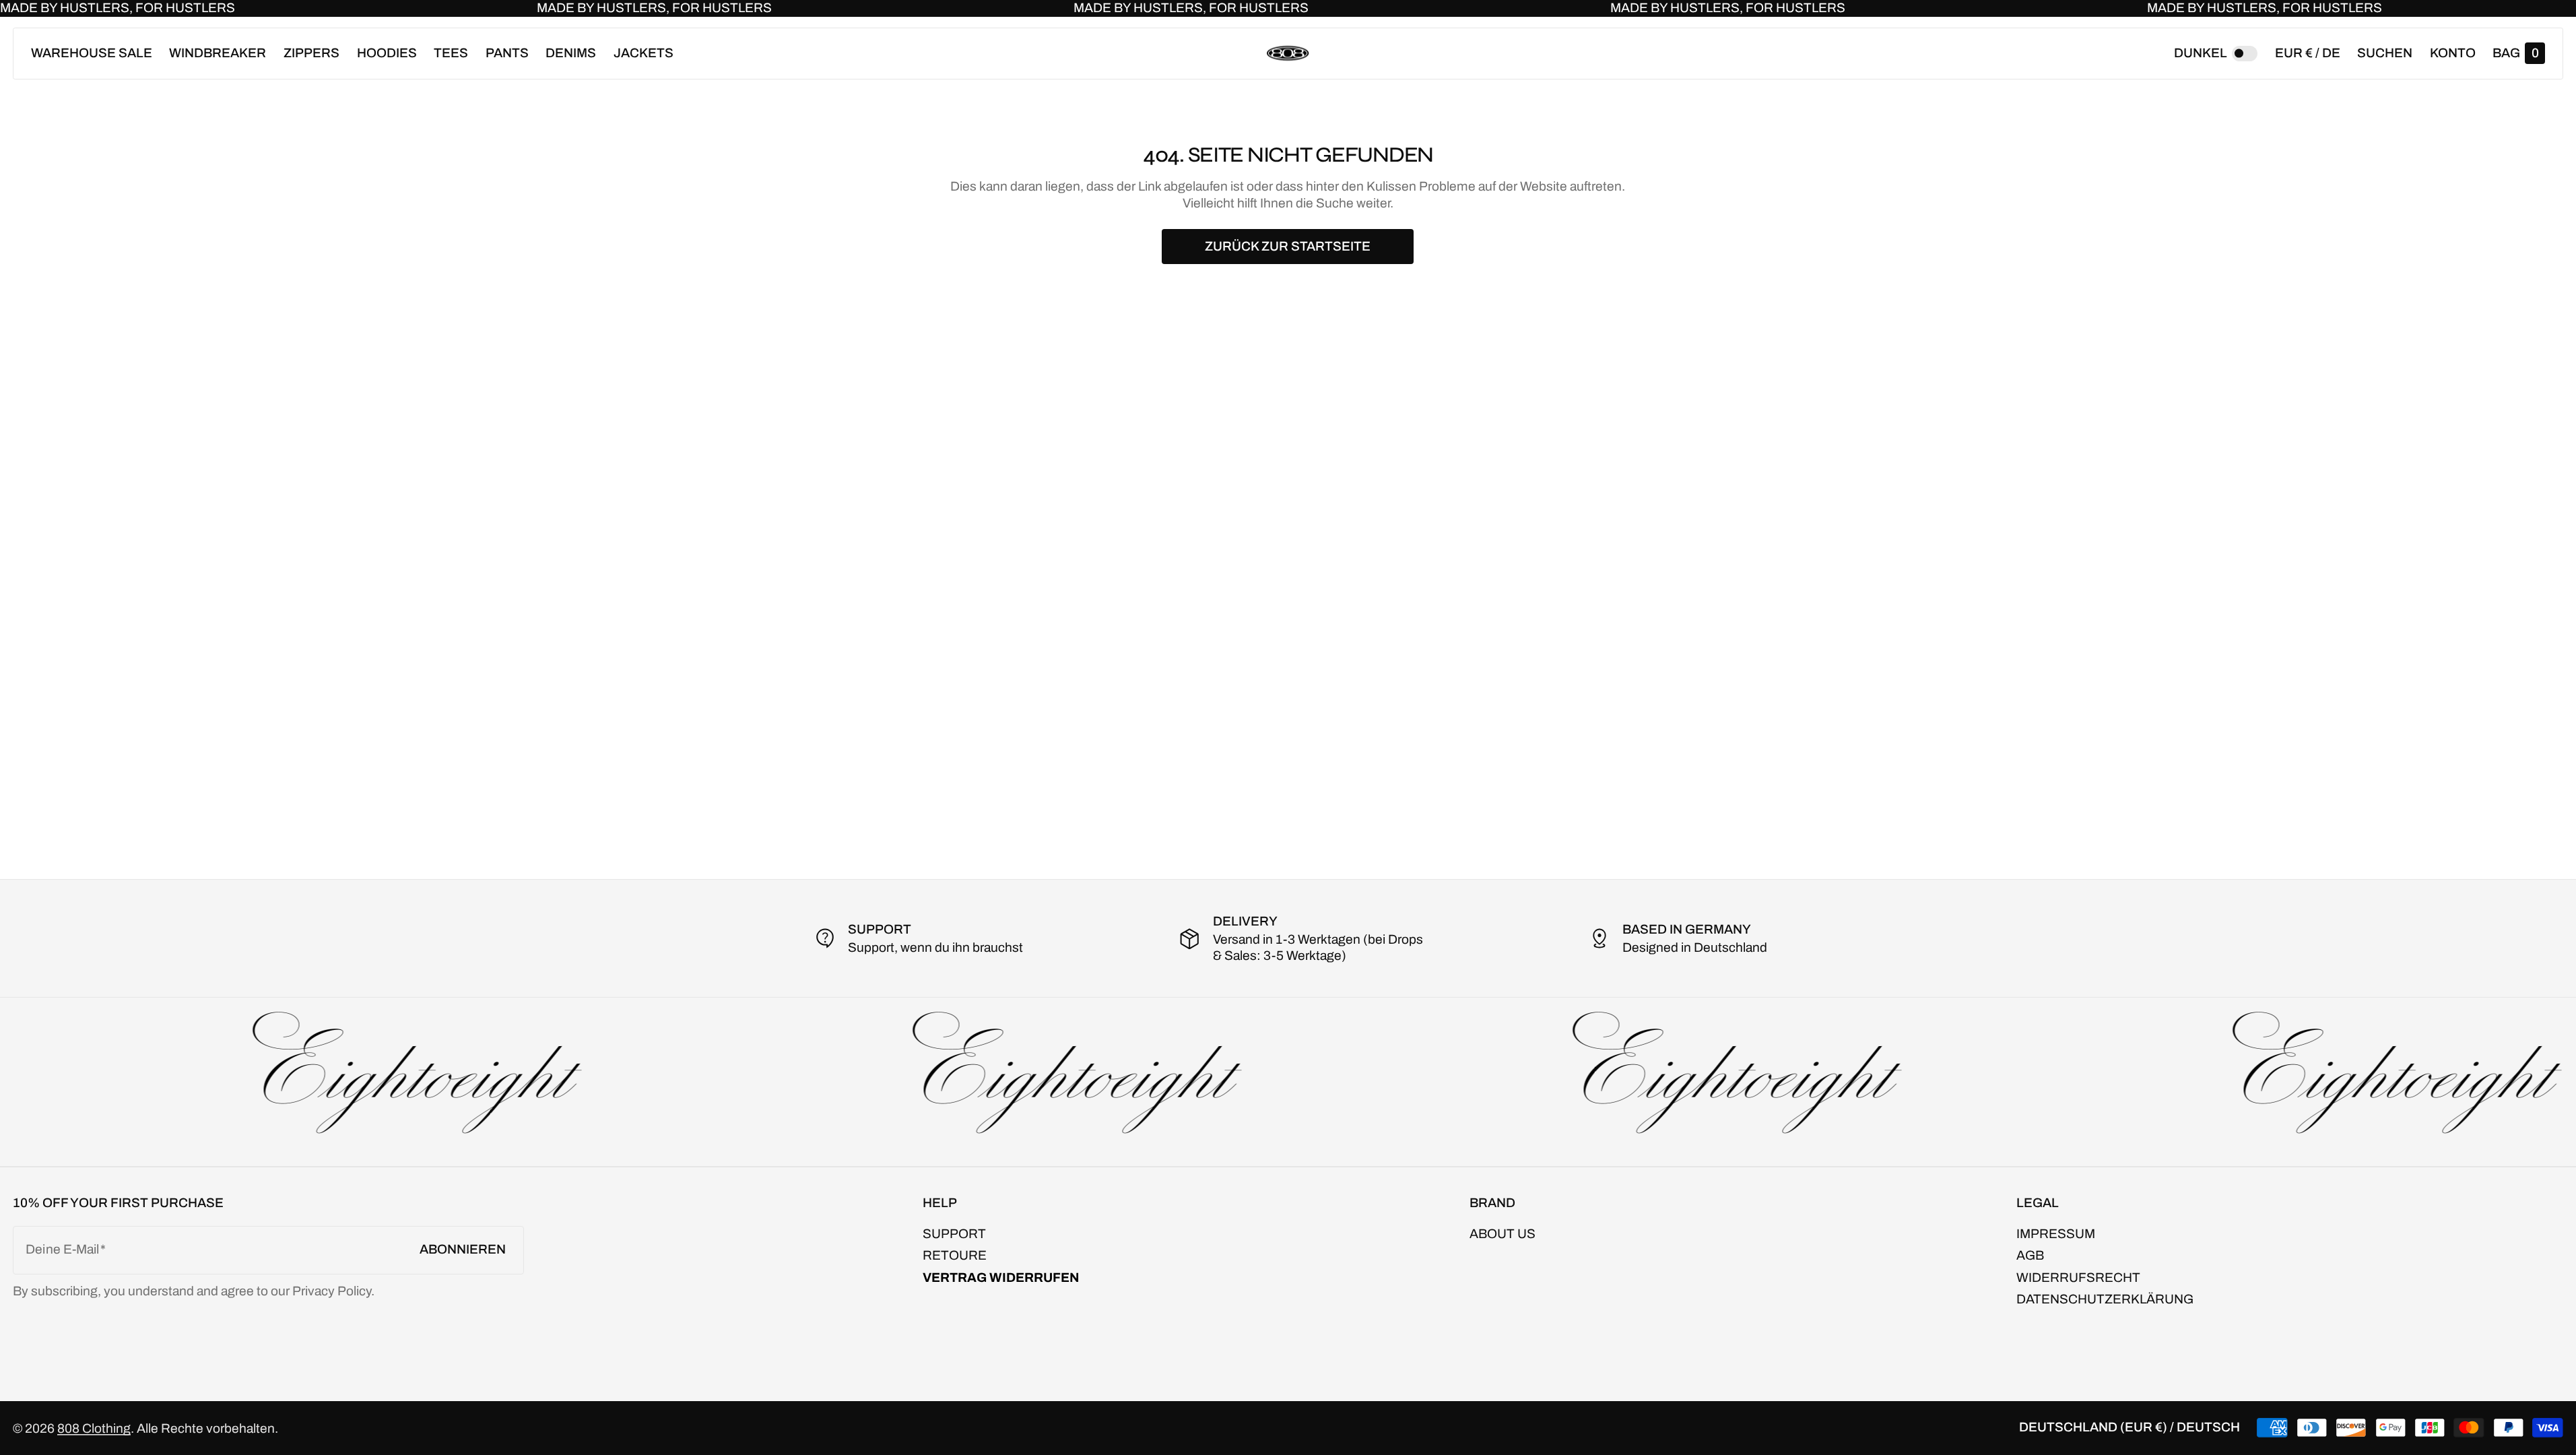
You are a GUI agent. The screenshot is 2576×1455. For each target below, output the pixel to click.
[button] (2385, 54)
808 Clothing (94, 1428)
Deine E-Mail (62, 1249)
